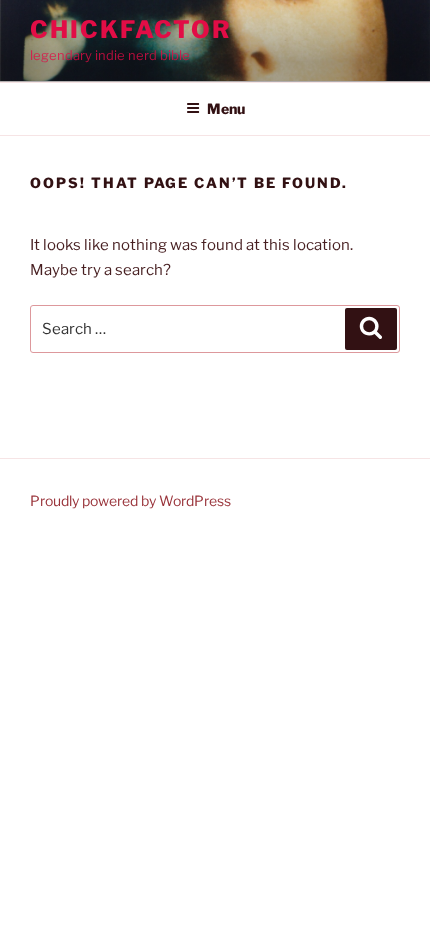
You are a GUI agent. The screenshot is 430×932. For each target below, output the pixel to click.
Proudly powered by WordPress (130, 500)
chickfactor (131, 29)
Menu (226, 108)
